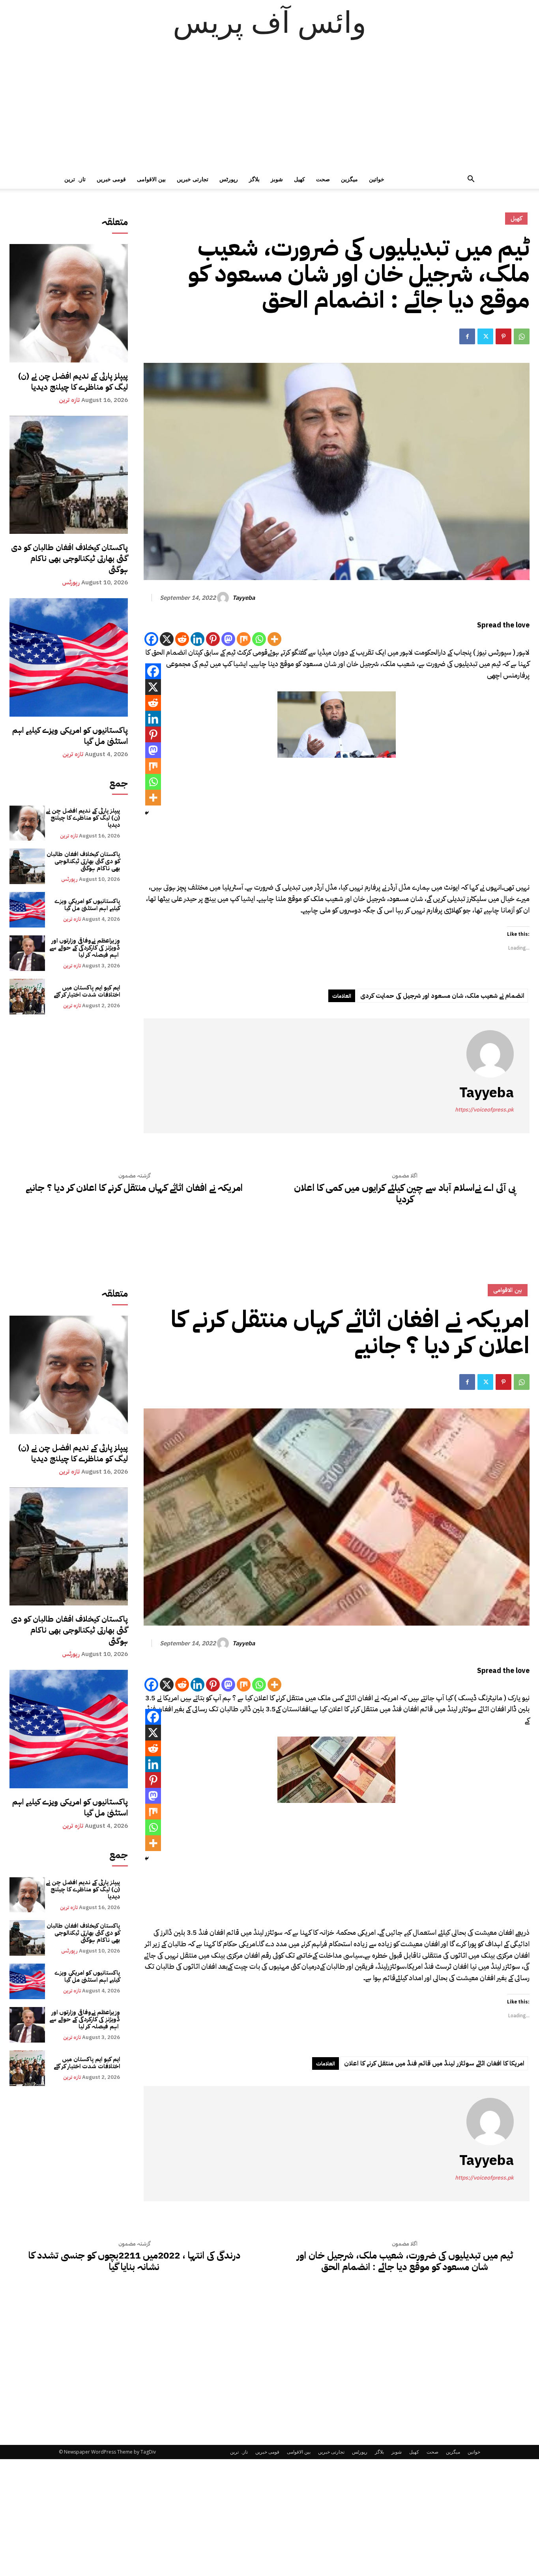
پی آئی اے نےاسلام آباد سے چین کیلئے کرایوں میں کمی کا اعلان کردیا (405, 1194)
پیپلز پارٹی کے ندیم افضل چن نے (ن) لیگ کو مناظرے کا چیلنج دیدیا (73, 381)
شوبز (277, 179)
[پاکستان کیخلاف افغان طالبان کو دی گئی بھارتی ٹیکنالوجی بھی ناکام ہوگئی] (69, 475)
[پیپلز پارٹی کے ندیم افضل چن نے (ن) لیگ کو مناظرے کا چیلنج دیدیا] (69, 303)
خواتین (377, 179)
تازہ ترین (75, 179)
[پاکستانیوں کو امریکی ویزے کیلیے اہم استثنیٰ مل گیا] (69, 657)
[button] (471, 180)
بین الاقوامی (151, 179)
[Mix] (244, 639)
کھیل (299, 179)
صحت (323, 179)
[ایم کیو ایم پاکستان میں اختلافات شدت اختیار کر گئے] (27, 997)
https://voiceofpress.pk (484, 1110)
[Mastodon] (228, 639)
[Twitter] (485, 336)
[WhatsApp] (522, 336)
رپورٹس (229, 179)
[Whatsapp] (259, 639)
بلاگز (254, 179)
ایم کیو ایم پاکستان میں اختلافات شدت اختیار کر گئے (87, 991)
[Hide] (147, 813)
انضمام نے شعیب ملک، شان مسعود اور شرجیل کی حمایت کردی (442, 996)
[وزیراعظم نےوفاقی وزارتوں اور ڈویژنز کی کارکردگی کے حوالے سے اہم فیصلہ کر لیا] (27, 953)
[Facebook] (467, 336)
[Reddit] (182, 639)
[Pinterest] (503, 336)
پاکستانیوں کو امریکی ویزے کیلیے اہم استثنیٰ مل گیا (70, 736)
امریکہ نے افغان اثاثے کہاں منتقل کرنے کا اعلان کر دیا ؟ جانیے (134, 1188)
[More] (274, 639)
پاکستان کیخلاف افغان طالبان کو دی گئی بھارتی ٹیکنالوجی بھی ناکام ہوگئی (69, 558)
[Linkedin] (197, 639)
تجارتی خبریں (193, 179)
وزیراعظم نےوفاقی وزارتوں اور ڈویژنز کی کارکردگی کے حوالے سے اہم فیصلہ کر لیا (85, 948)
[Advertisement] (269, 111)
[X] (167, 639)
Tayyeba (244, 598)
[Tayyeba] (224, 598)
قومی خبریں (111, 179)
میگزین (349, 179)
